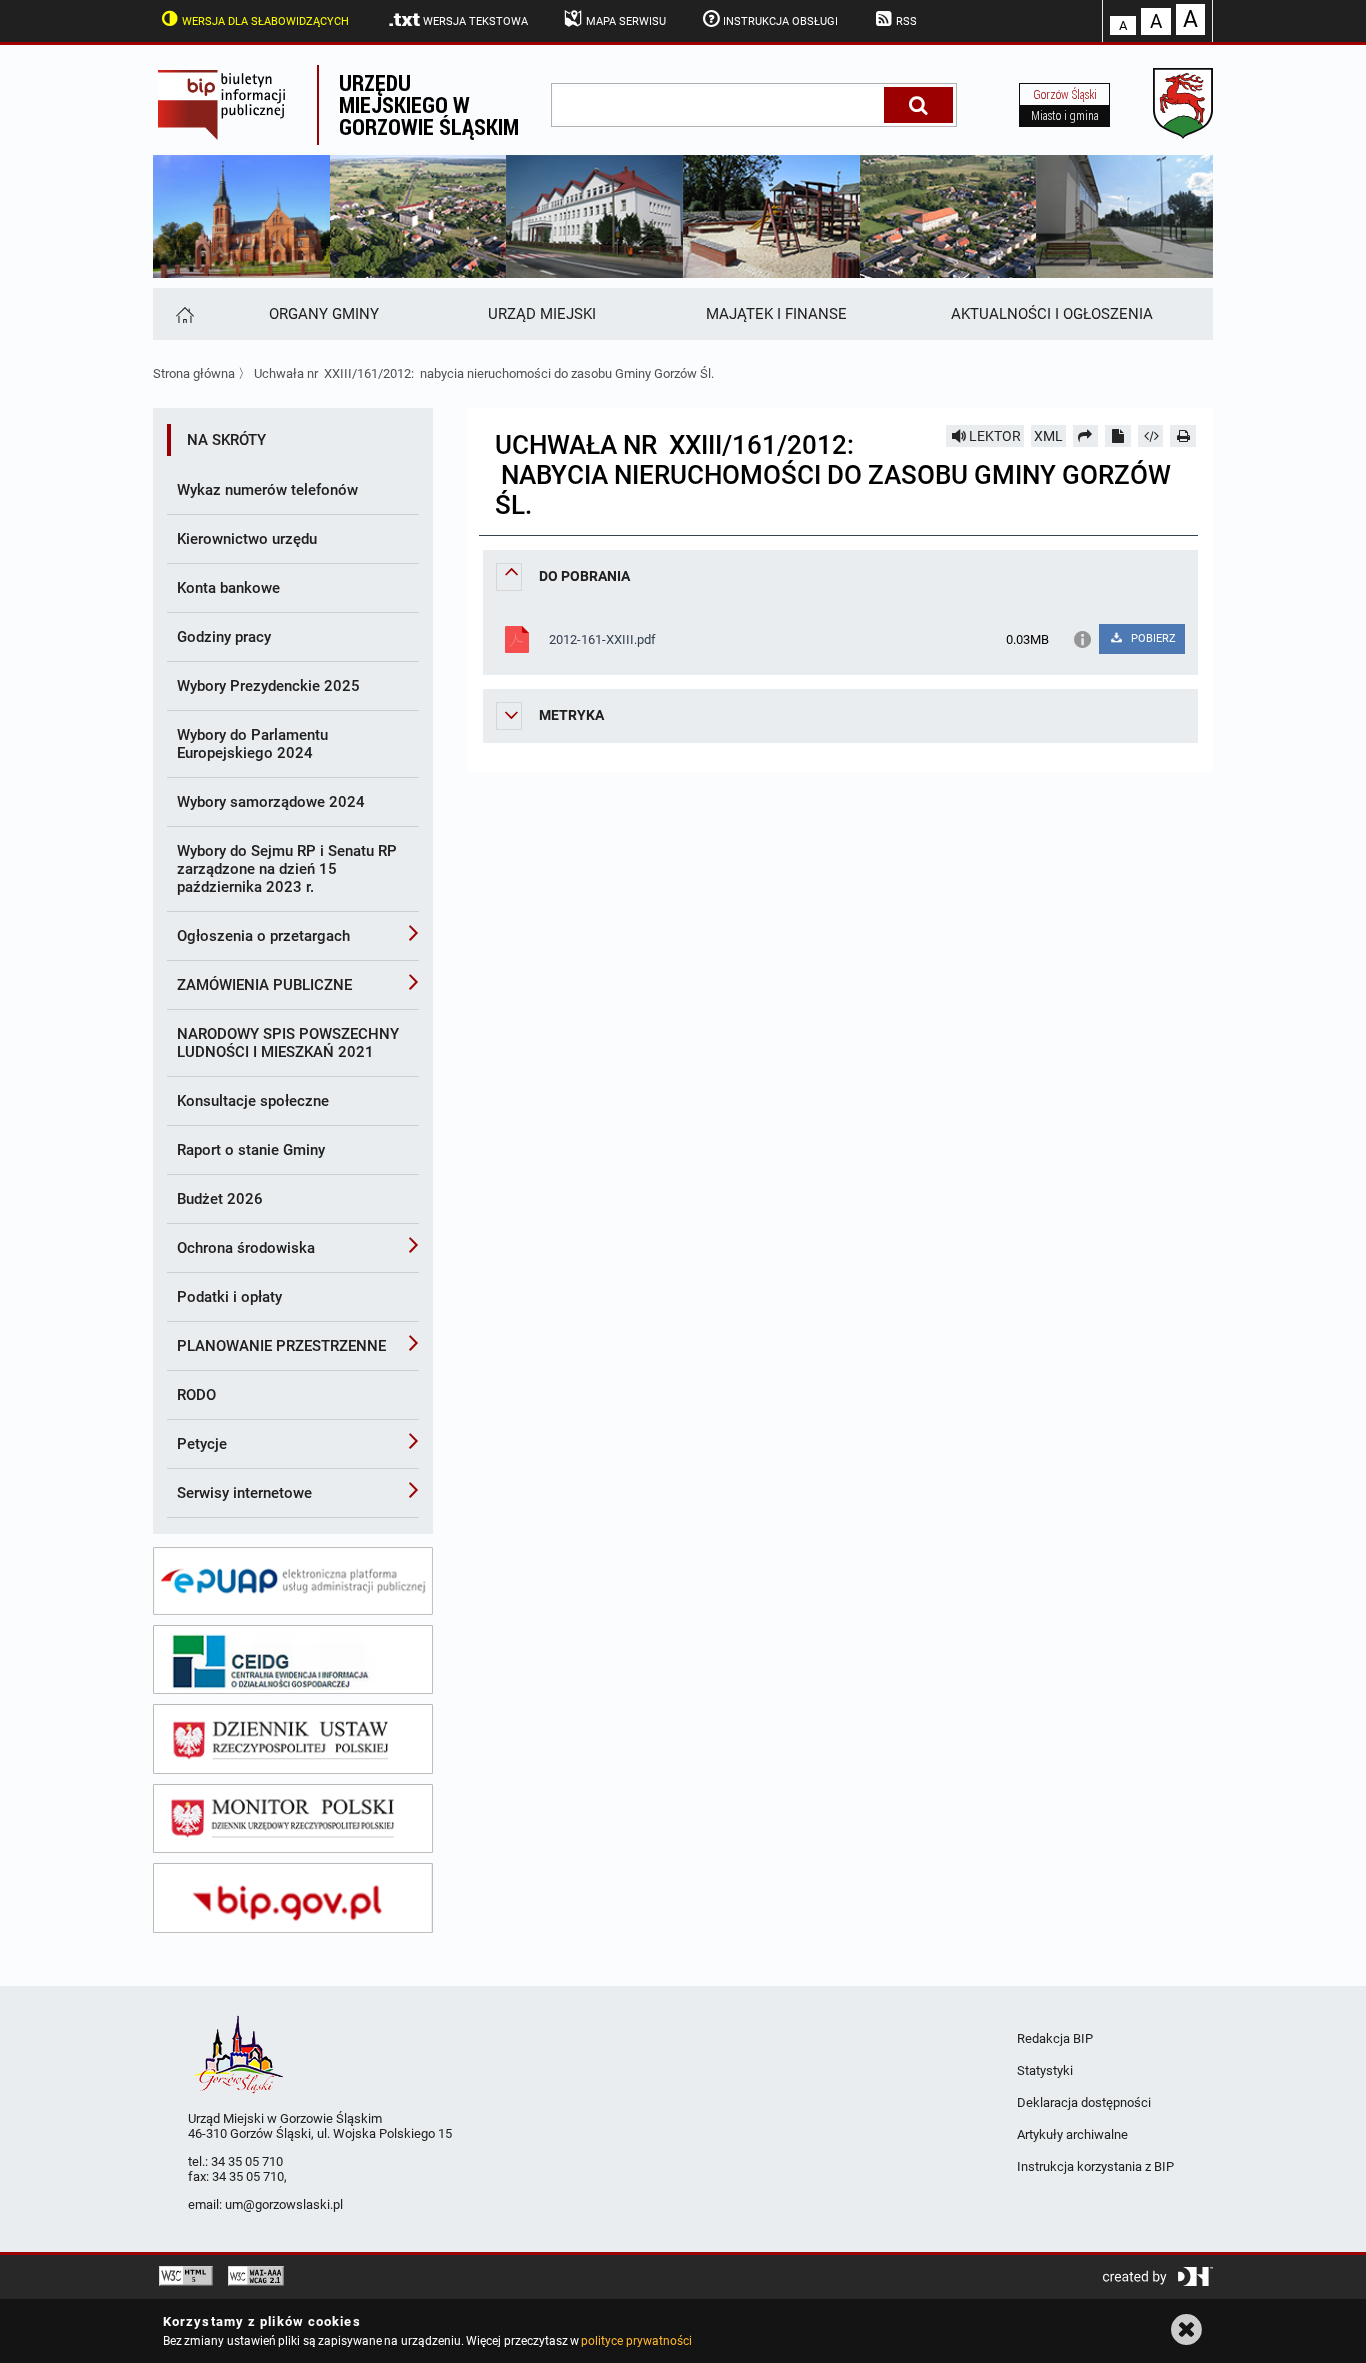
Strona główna (194, 373)
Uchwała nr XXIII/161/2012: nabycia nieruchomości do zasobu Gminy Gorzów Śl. (484, 373)
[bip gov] (293, 1898)
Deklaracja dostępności (1084, 2102)
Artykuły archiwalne (1072, 2134)
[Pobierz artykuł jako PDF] (1118, 436)
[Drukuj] (1183, 436)
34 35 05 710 (247, 2161)
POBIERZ (1152, 638)
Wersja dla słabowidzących (265, 21)
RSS (906, 21)
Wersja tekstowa (475, 21)
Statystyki (1045, 2070)
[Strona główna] (183, 314)
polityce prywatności (636, 2341)
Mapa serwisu (626, 21)
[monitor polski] (293, 1819)
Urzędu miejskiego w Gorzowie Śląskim (429, 104)
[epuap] (293, 1581)
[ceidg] (293, 1660)
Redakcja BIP (1055, 2038)
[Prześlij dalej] (1086, 436)
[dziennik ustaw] (293, 1739)
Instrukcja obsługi (780, 21)
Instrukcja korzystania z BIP (1095, 2166)
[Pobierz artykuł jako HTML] (1151, 436)
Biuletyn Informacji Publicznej (235, 105)
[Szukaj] (918, 105)
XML (1048, 436)
